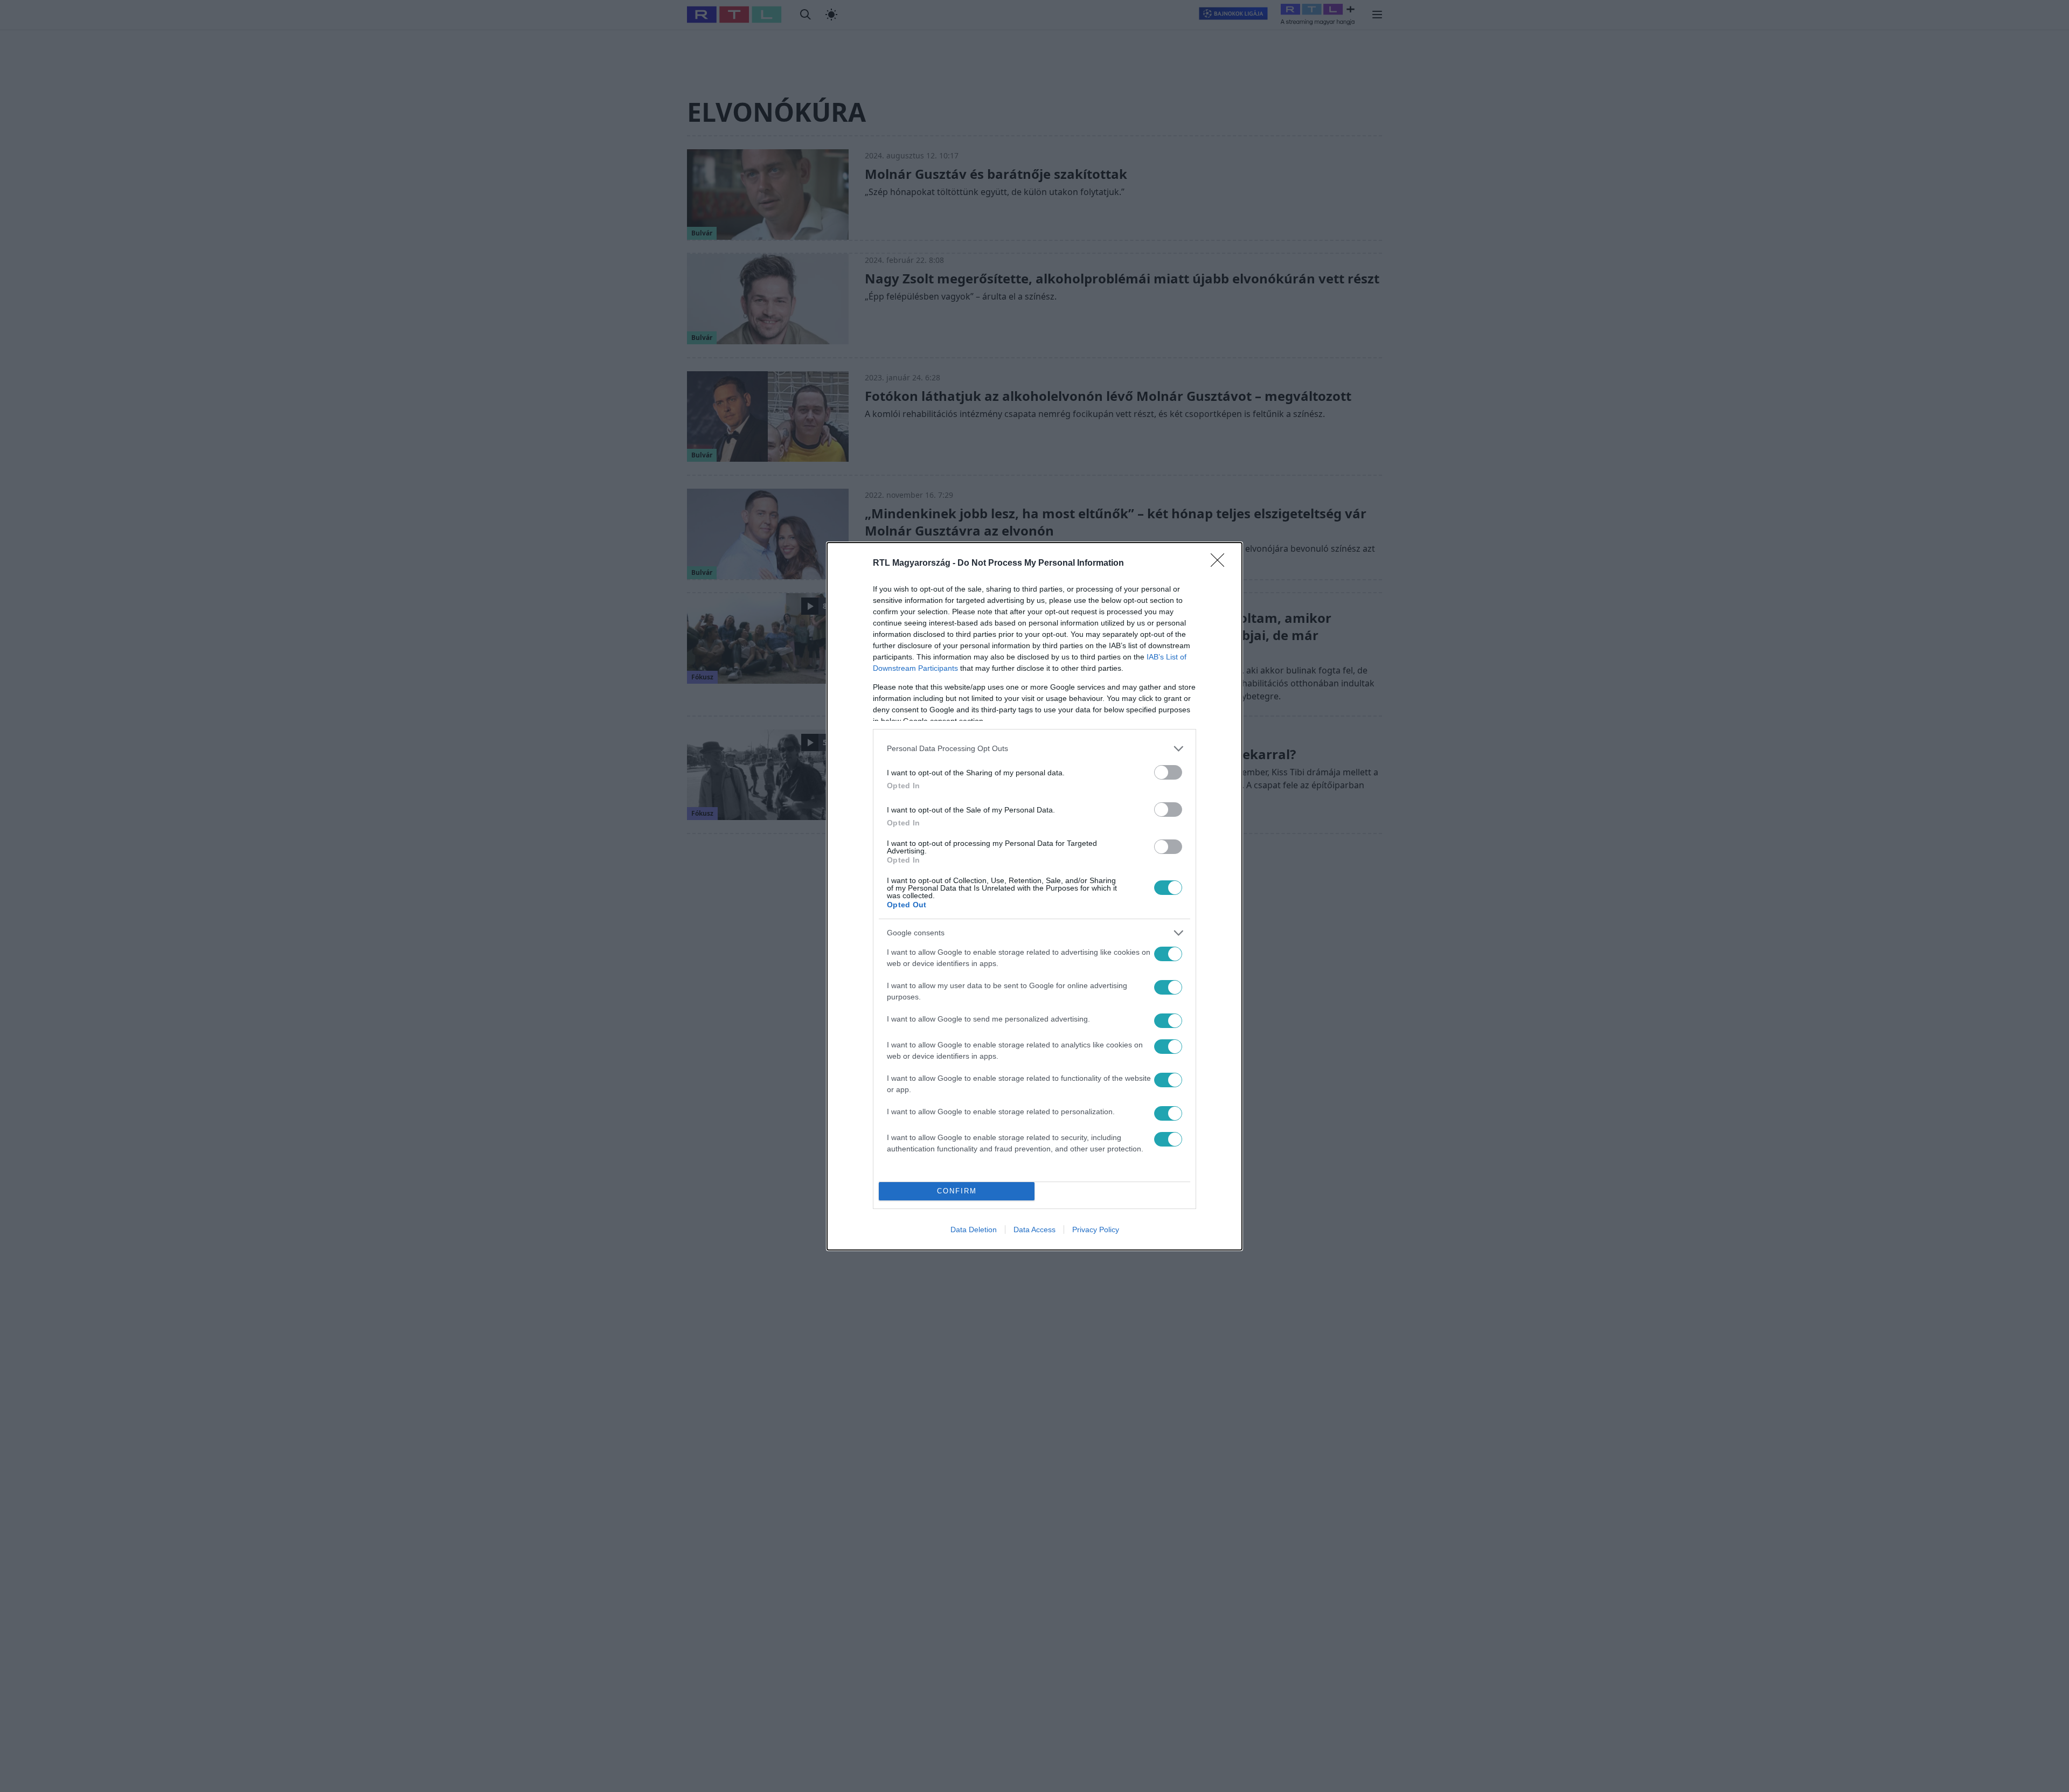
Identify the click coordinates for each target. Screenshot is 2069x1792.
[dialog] (1034, 896)
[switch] (1168, 772)
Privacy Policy (1096, 1230)
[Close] (1221, 564)
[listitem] (1034, 749)
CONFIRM (957, 1191)
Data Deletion (974, 1230)
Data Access (1034, 1230)
